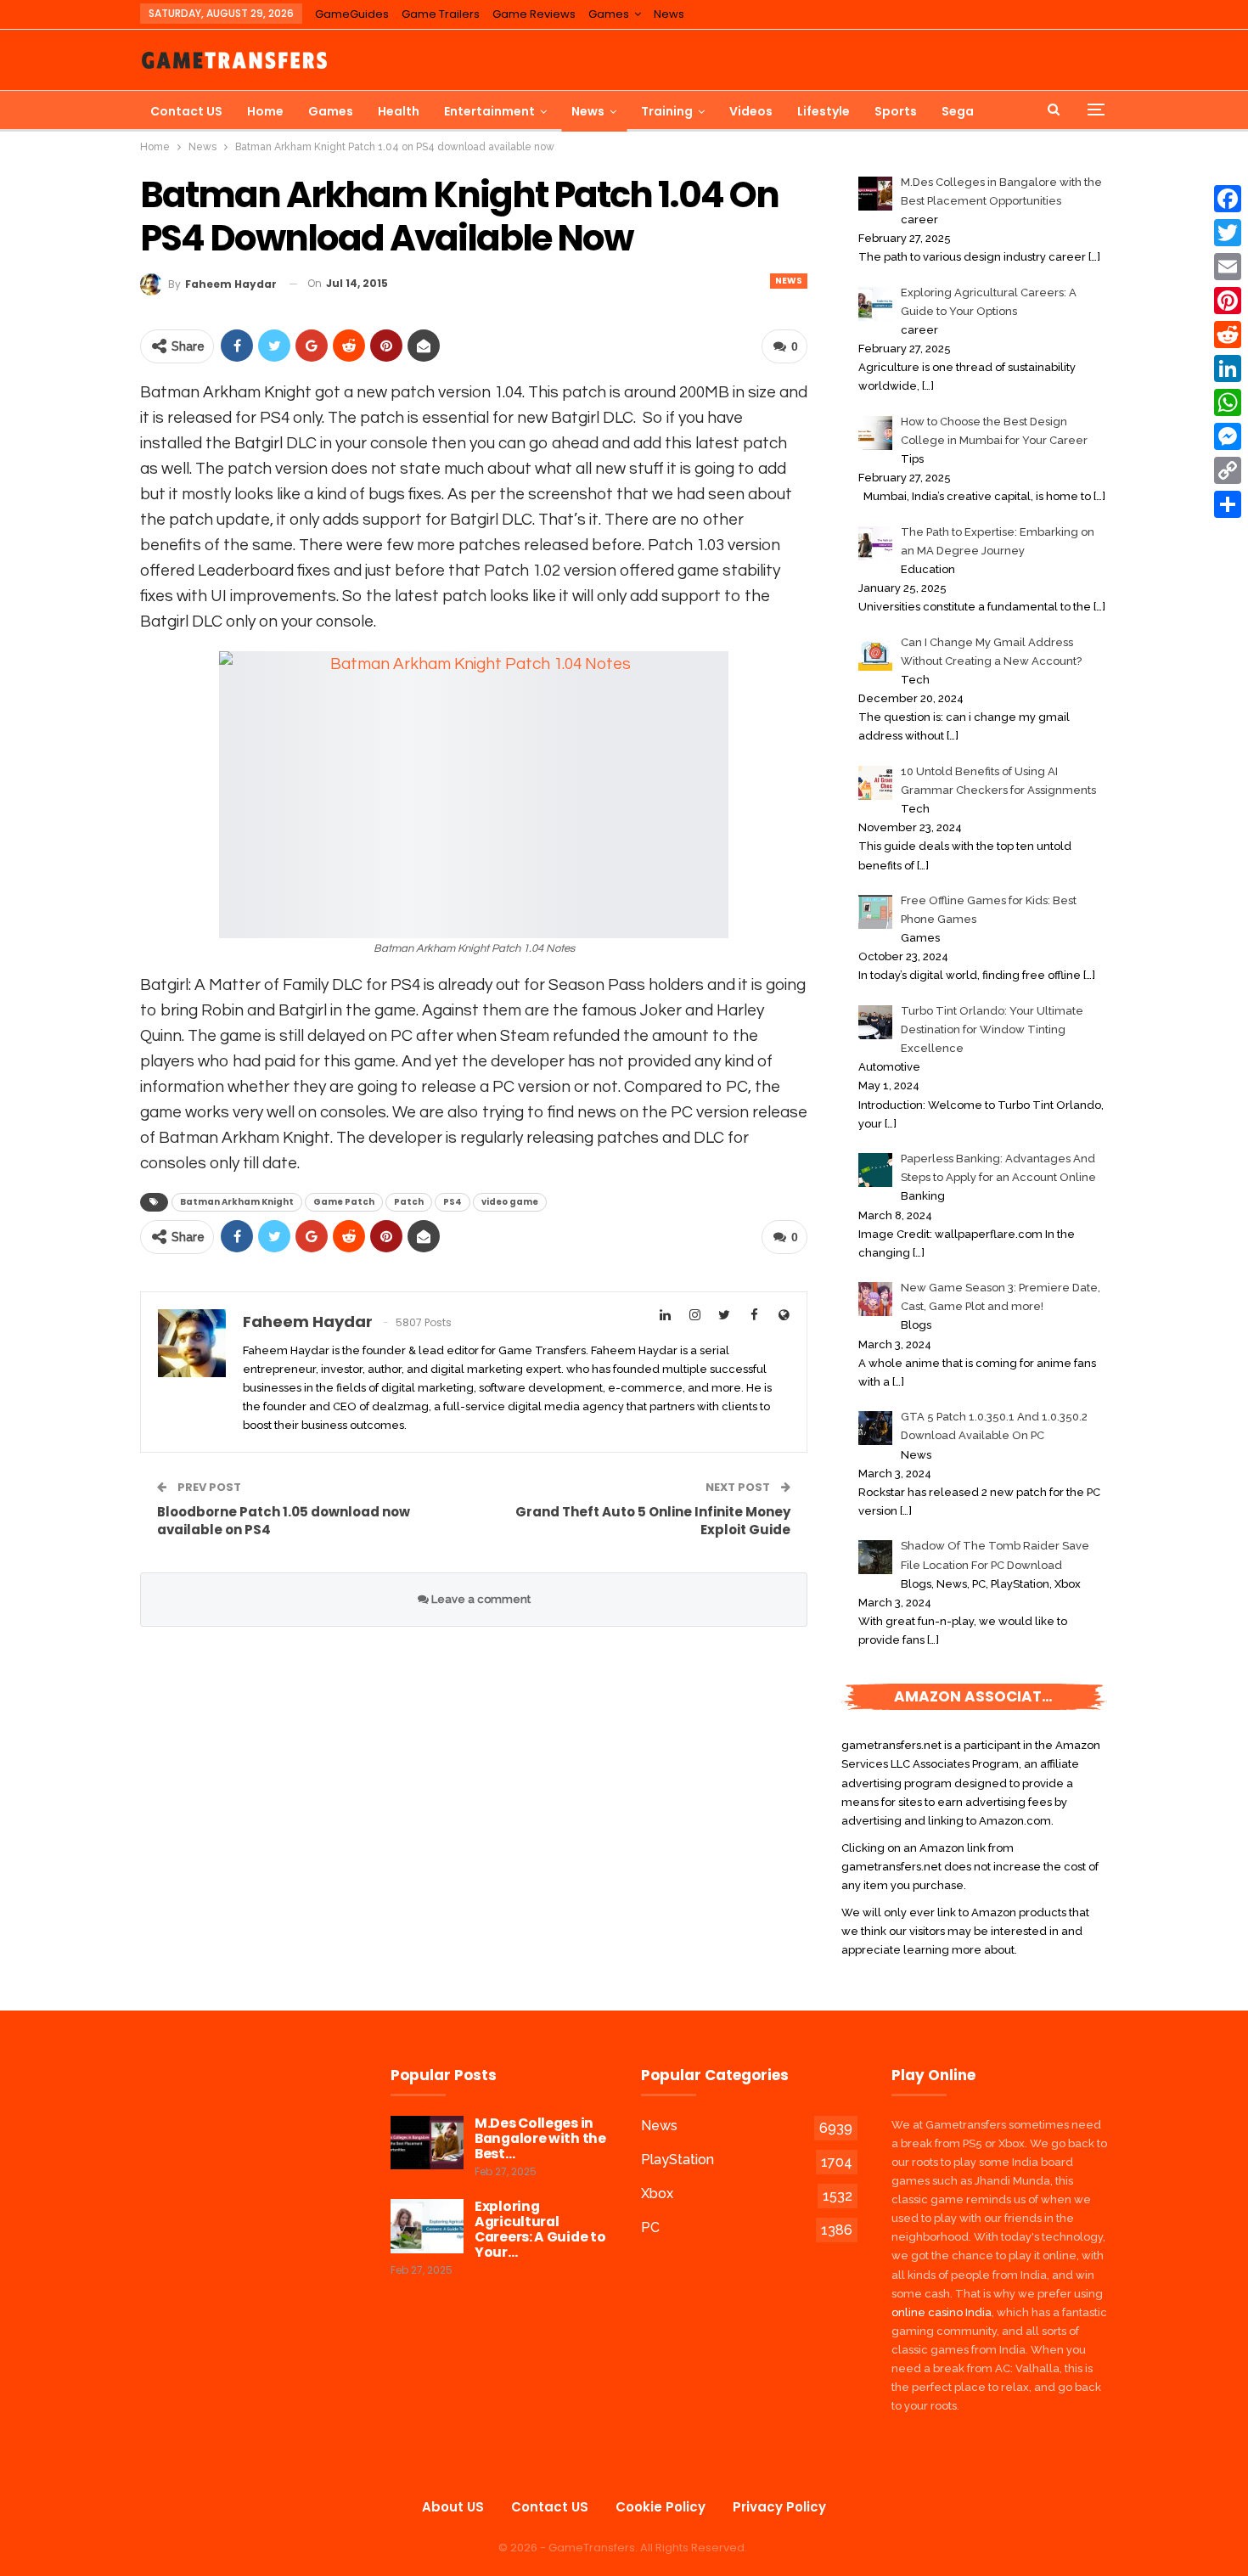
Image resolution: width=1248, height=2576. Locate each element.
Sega (958, 111)
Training (667, 111)
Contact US (186, 111)
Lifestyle (824, 111)
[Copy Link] (1228, 470)
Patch (409, 1202)
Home (265, 111)
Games (609, 14)
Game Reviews (534, 14)
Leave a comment (480, 1599)
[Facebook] (1228, 199)
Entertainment (489, 111)
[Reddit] (1228, 335)
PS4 (453, 1202)
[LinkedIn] (1228, 368)
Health (399, 111)
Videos (751, 111)
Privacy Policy (779, 2507)
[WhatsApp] (1228, 402)
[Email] (1228, 267)
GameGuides (352, 14)
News (669, 14)
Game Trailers (441, 14)
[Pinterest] (1228, 301)
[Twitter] (1228, 233)
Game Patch (344, 1202)
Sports (896, 111)
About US (453, 2507)
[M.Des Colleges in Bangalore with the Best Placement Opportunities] (427, 2143)
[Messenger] (1228, 436)
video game (510, 1202)
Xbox (657, 2194)
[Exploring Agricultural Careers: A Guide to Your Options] (427, 2226)
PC (650, 2227)
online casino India (942, 2312)
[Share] (1228, 504)
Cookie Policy (661, 2507)
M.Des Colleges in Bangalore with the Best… (540, 2138)
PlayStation (677, 2160)
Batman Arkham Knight (237, 1202)
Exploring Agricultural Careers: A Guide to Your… (540, 2229)
